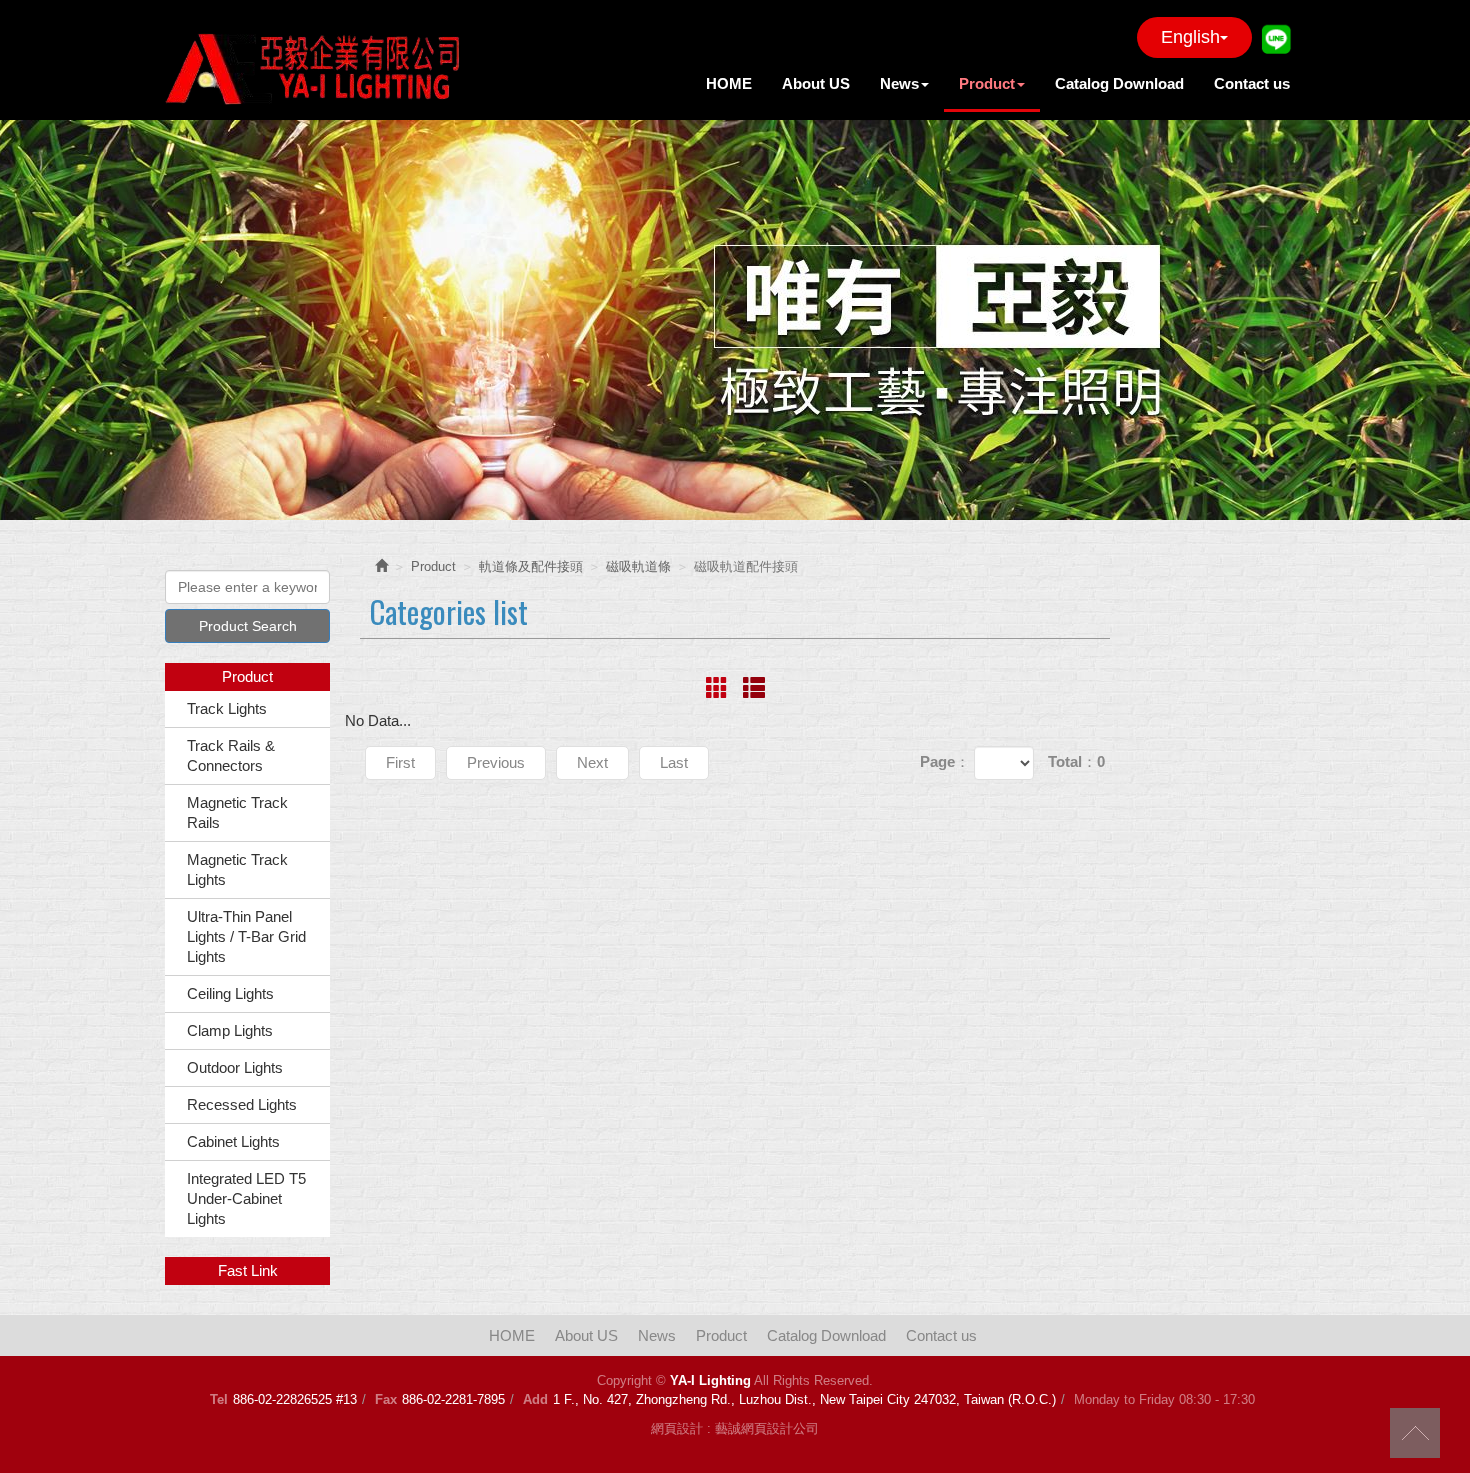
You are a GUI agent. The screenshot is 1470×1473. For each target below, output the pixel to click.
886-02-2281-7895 (453, 1399)
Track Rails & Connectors (231, 755)
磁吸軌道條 (638, 566)
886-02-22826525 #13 (295, 1399)
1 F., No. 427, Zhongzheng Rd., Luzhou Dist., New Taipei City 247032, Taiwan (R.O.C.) (804, 1399)
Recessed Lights (242, 1104)
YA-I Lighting (315, 65)
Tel (219, 1399)
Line (1276, 38)
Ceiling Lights (230, 993)
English (1190, 37)
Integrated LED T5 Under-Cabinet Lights (246, 1198)
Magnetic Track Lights (237, 869)
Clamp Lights (230, 1030)
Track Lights (227, 708)
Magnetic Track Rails (237, 812)
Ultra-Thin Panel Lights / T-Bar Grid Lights (246, 936)
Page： (945, 761)
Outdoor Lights (235, 1067)
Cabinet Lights (233, 1141)
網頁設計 (677, 1428)
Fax (386, 1399)
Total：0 (1076, 761)
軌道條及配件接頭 (531, 566)
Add (535, 1399)
